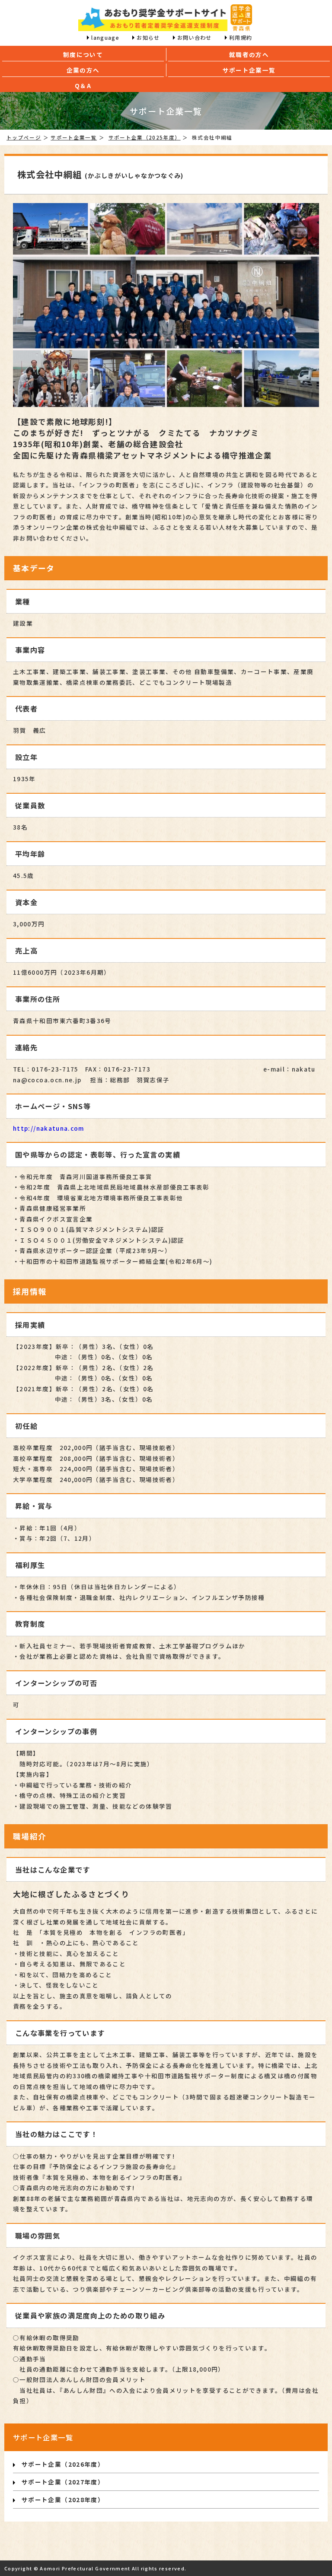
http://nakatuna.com (49, 1128)
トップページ (24, 137)
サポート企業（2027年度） (63, 2482)
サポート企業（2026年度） (63, 2464)
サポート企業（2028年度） (63, 2500)
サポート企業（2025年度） (145, 137)
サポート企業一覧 (74, 137)
